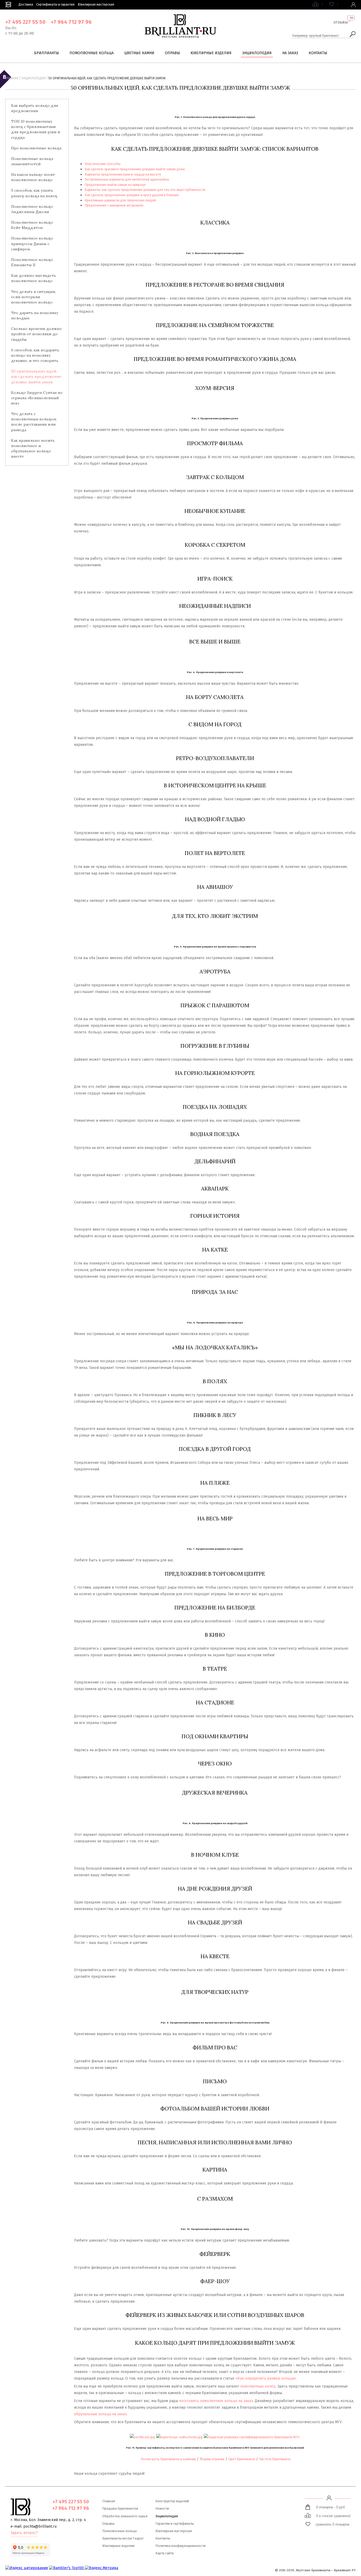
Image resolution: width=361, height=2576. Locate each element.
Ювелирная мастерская (96, 4)
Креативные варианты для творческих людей (120, 200)
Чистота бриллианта (275, 2459)
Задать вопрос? (24, 2533)
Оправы (172, 53)
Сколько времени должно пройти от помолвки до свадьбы (36, 334)
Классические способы (103, 164)
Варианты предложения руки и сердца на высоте (123, 174)
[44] (341, 26)
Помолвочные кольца (92, 53)
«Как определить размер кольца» (266, 2378)
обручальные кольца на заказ (100, 2414)
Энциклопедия (257, 53)
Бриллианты (47, 53)
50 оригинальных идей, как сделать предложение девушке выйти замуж (36, 376)
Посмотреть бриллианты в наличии (168, 2459)
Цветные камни (139, 53)
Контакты (318, 53)
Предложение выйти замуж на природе (115, 185)
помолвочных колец (258, 2386)
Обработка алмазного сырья (125, 2516)
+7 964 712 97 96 (71, 22)
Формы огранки (212, 2459)
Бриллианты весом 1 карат (123, 2538)
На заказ (290, 53)
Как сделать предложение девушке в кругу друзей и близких (132, 195)
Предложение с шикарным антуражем (114, 205)
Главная (12, 78)
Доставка (26, 4)
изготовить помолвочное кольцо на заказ (216, 2401)
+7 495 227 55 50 (25, 22)
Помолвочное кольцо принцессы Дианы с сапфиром (32, 243)
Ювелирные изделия (211, 53)
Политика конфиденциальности (181, 2546)
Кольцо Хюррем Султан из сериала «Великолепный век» (37, 398)
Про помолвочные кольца (36, 148)
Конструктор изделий (172, 2501)
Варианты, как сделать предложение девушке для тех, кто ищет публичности (145, 190)
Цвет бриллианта (242, 2459)
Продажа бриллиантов (120, 2508)
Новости (162, 2508)
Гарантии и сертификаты (175, 2524)
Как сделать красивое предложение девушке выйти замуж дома (135, 169)
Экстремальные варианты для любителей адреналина (127, 179)
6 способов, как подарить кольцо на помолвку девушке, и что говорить (35, 355)
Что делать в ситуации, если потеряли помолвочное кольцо (34, 297)
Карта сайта (165, 2553)
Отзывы (341, 22)
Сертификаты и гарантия (55, 4)
